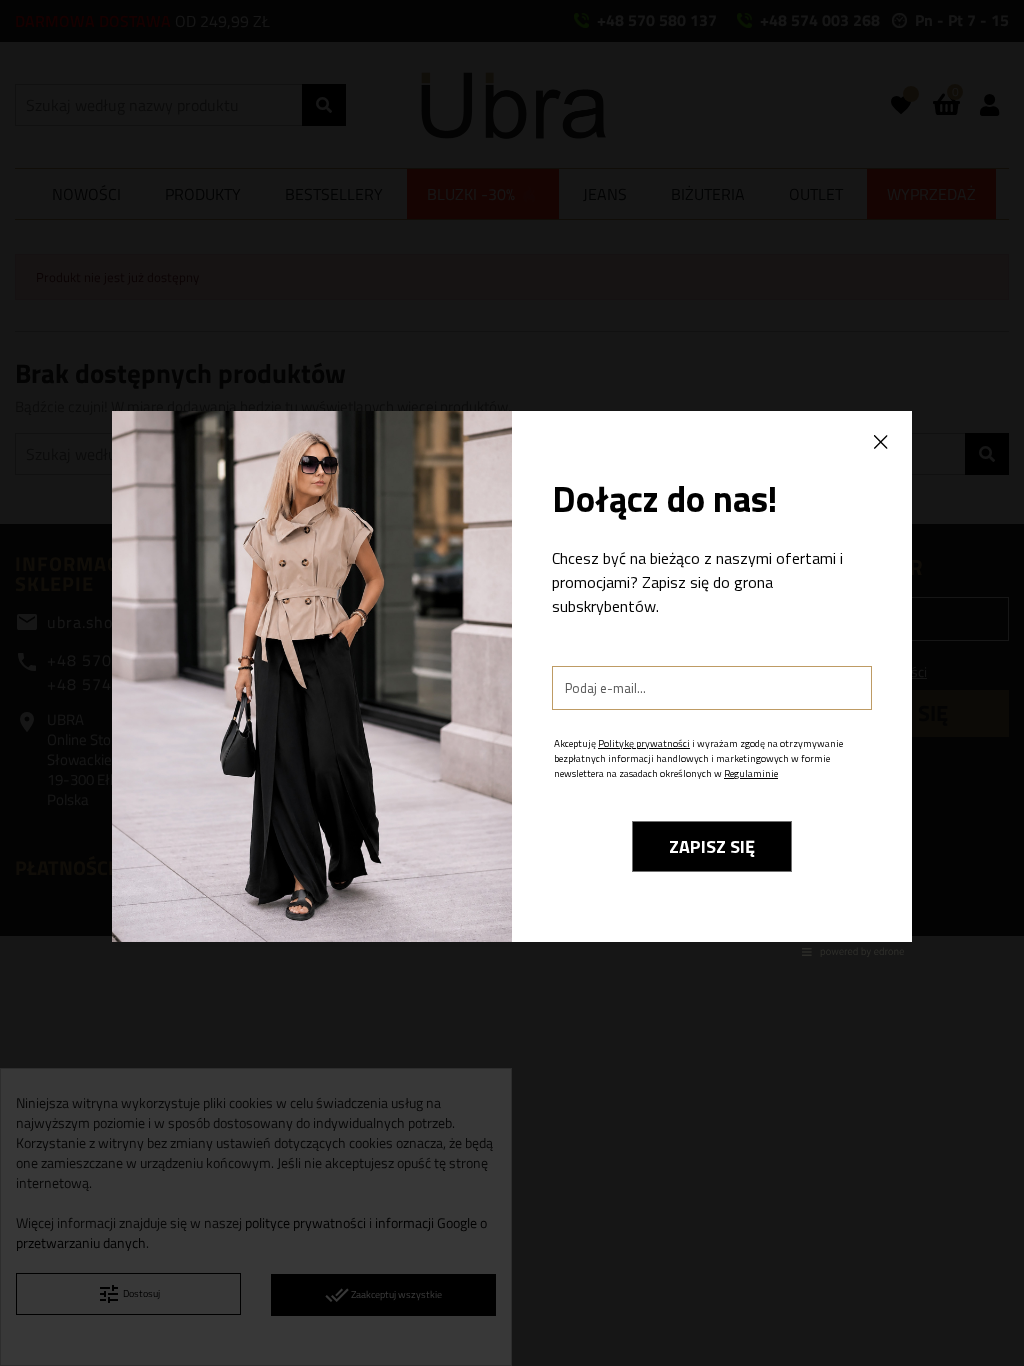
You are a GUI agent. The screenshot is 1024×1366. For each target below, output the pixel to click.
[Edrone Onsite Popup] (512, 683)
